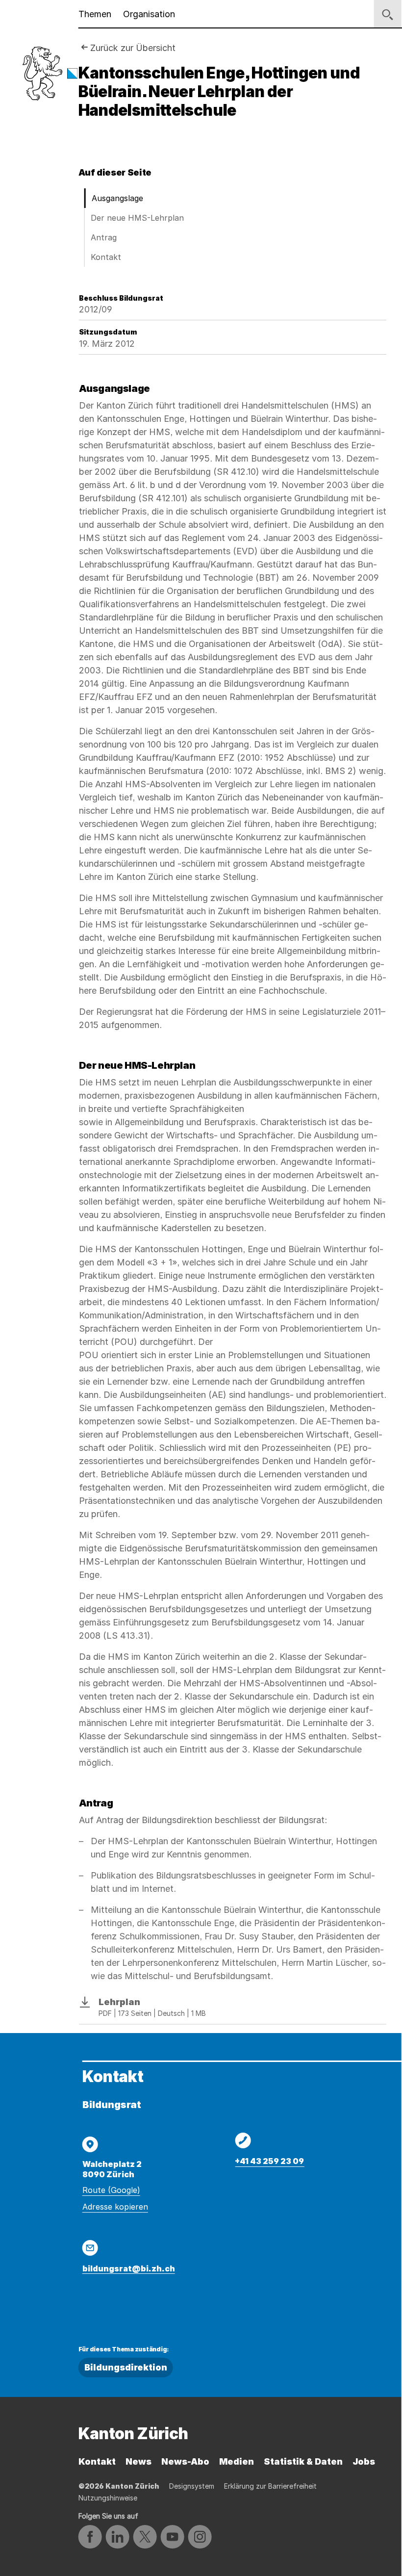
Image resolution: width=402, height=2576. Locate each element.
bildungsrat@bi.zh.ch (129, 2268)
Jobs (364, 2461)
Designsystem (192, 2486)
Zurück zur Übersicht (133, 48)
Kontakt (106, 257)
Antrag (104, 237)
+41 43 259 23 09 (269, 2161)
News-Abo (185, 2461)
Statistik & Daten (303, 2461)
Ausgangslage (117, 198)
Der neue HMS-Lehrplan (137, 218)
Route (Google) (111, 2190)
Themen (95, 14)
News (138, 2461)
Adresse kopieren (115, 2207)
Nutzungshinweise (108, 2498)
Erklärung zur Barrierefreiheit (270, 2486)
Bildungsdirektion (126, 2367)
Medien (237, 2461)
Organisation (149, 14)
